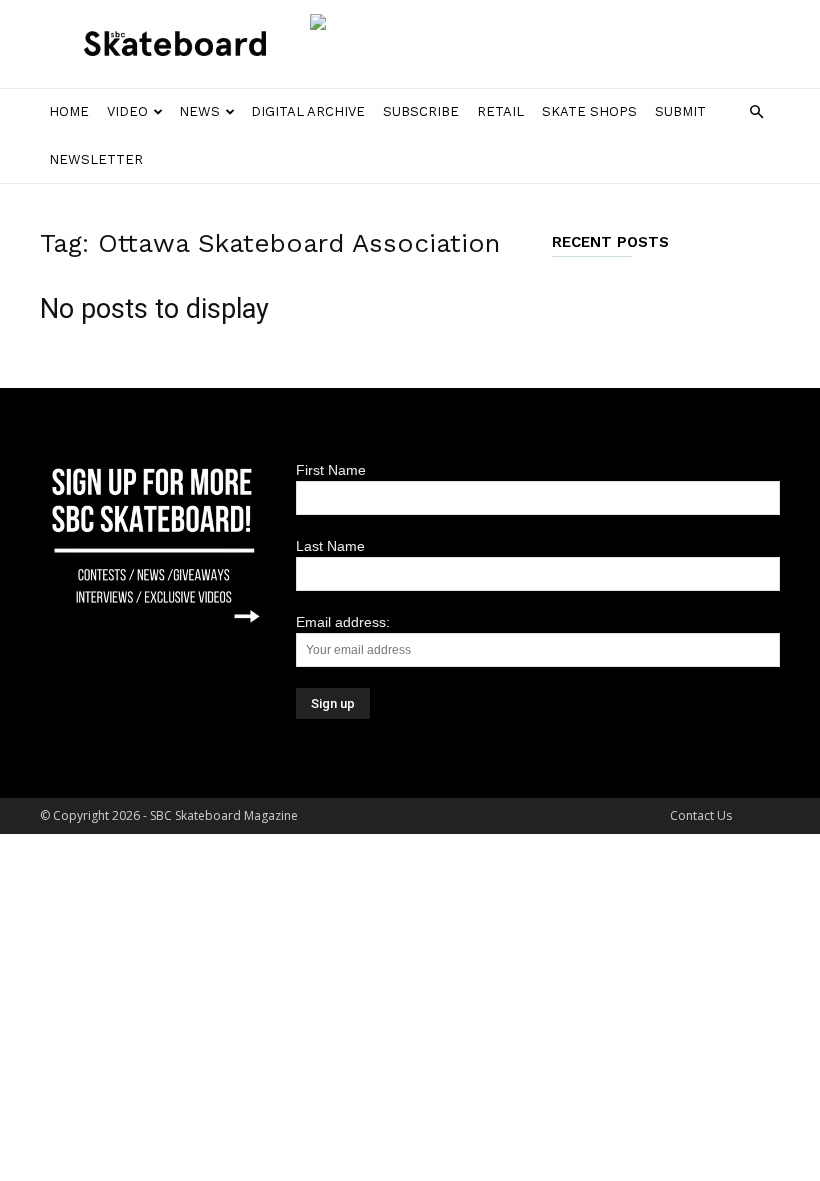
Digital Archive (308, 111)
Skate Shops (589, 111)
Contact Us (701, 815)
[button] (756, 112)
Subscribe (421, 111)
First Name (331, 470)
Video (127, 111)
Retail (500, 111)
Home (69, 111)
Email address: (343, 622)
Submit (680, 111)
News (199, 111)
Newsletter (96, 159)
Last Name (330, 546)
